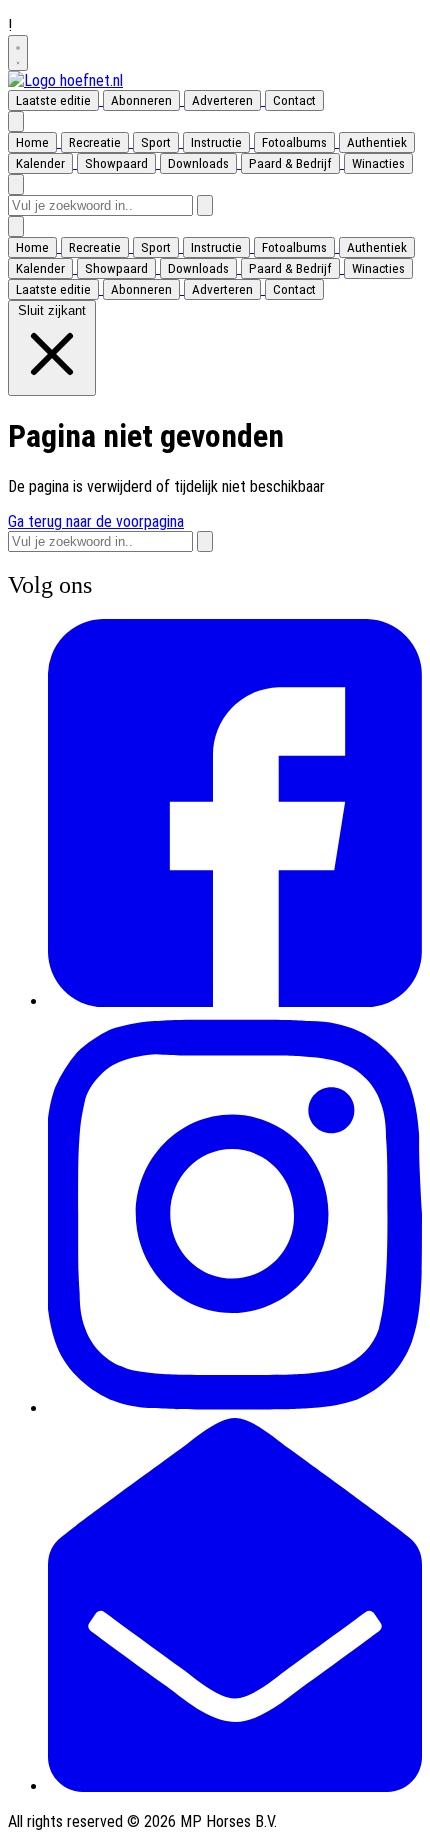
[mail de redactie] (235, 1786)
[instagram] (235, 1408)
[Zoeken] (205, 205)
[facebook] (235, 1001)
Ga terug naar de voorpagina (96, 521)
